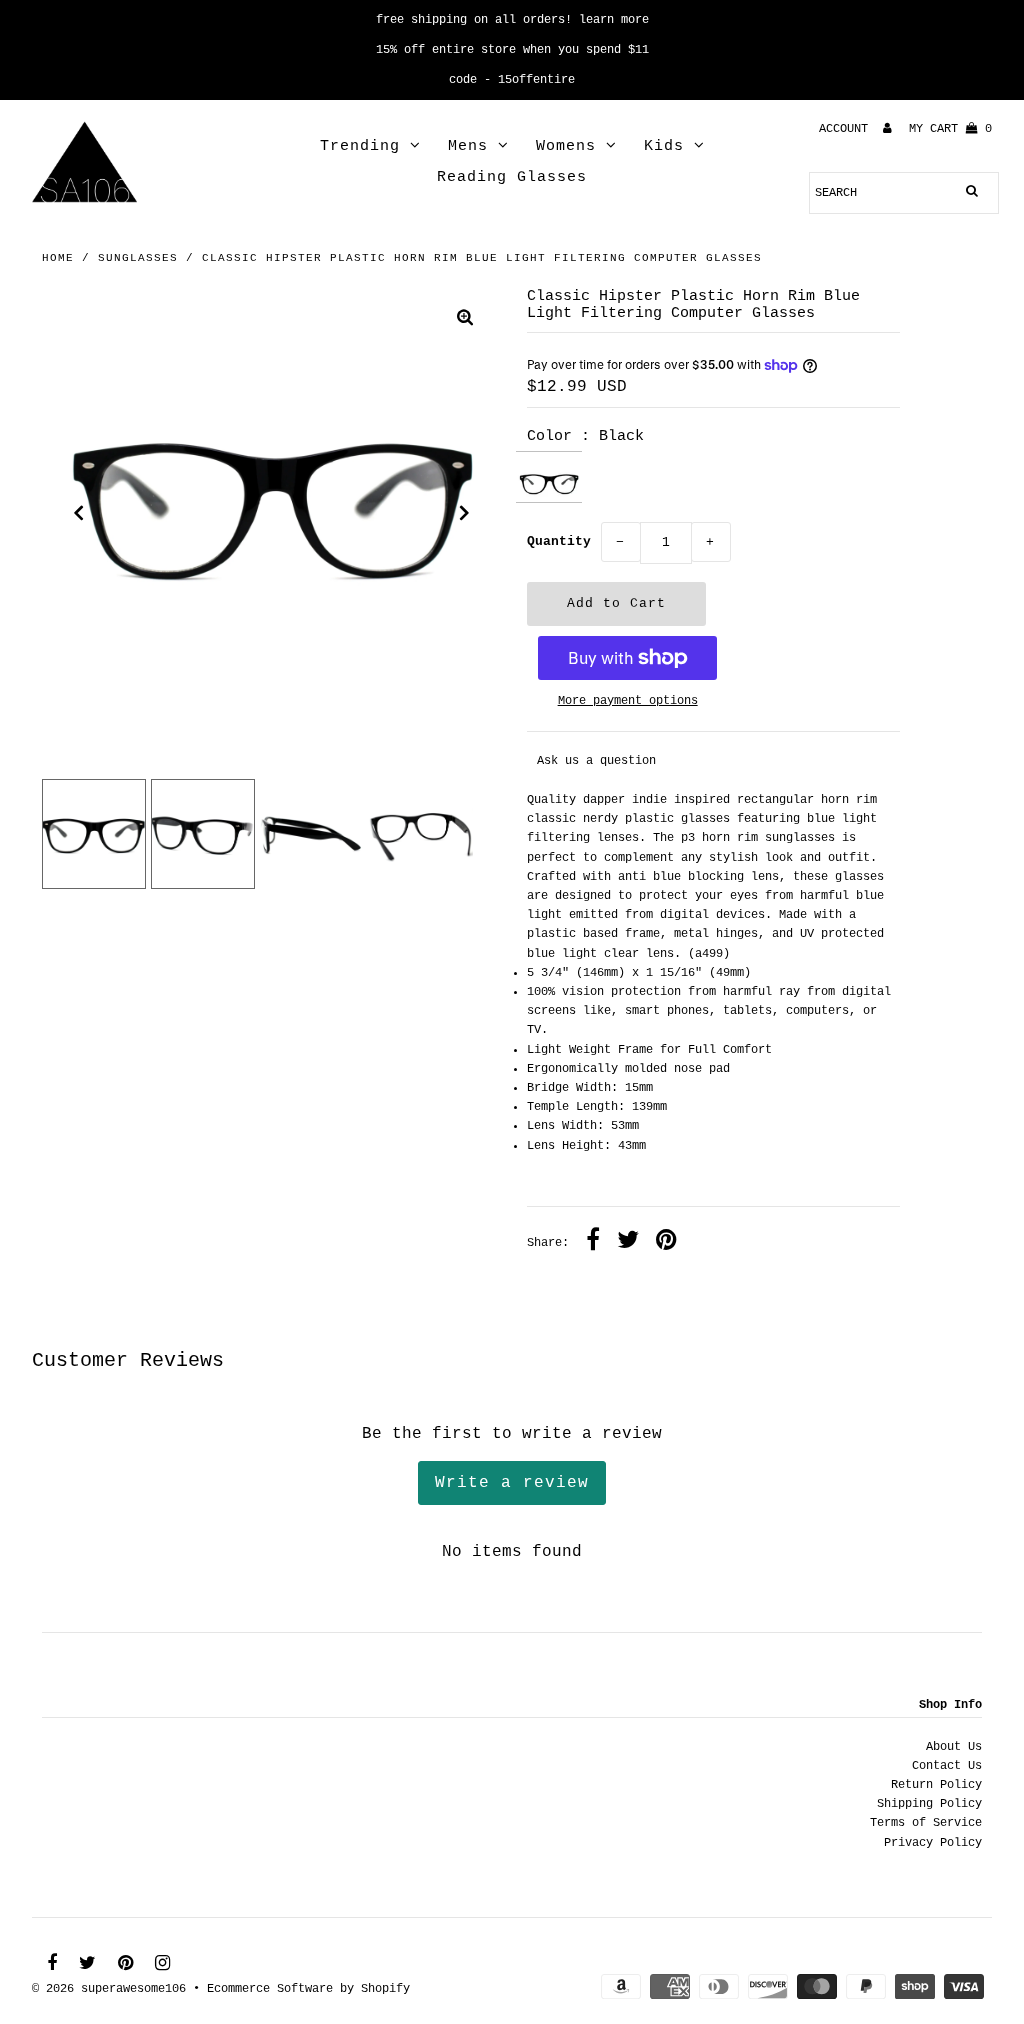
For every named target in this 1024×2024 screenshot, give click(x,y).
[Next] (465, 513)
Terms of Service (926, 1823)
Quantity (559, 541)
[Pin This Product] (666, 1243)
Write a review (512, 1483)
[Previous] (79, 513)
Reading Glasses (512, 177)
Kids (664, 146)
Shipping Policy (929, 1804)
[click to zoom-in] (465, 320)
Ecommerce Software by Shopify (308, 1989)
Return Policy (936, 1785)
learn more (614, 20)
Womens (566, 146)
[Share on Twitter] (628, 1243)
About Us (954, 1747)
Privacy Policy (933, 1843)
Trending (360, 146)
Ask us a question (596, 761)
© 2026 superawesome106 (109, 1989)
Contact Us (947, 1766)
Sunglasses (138, 258)
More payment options (628, 701)
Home (58, 258)
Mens (468, 146)
